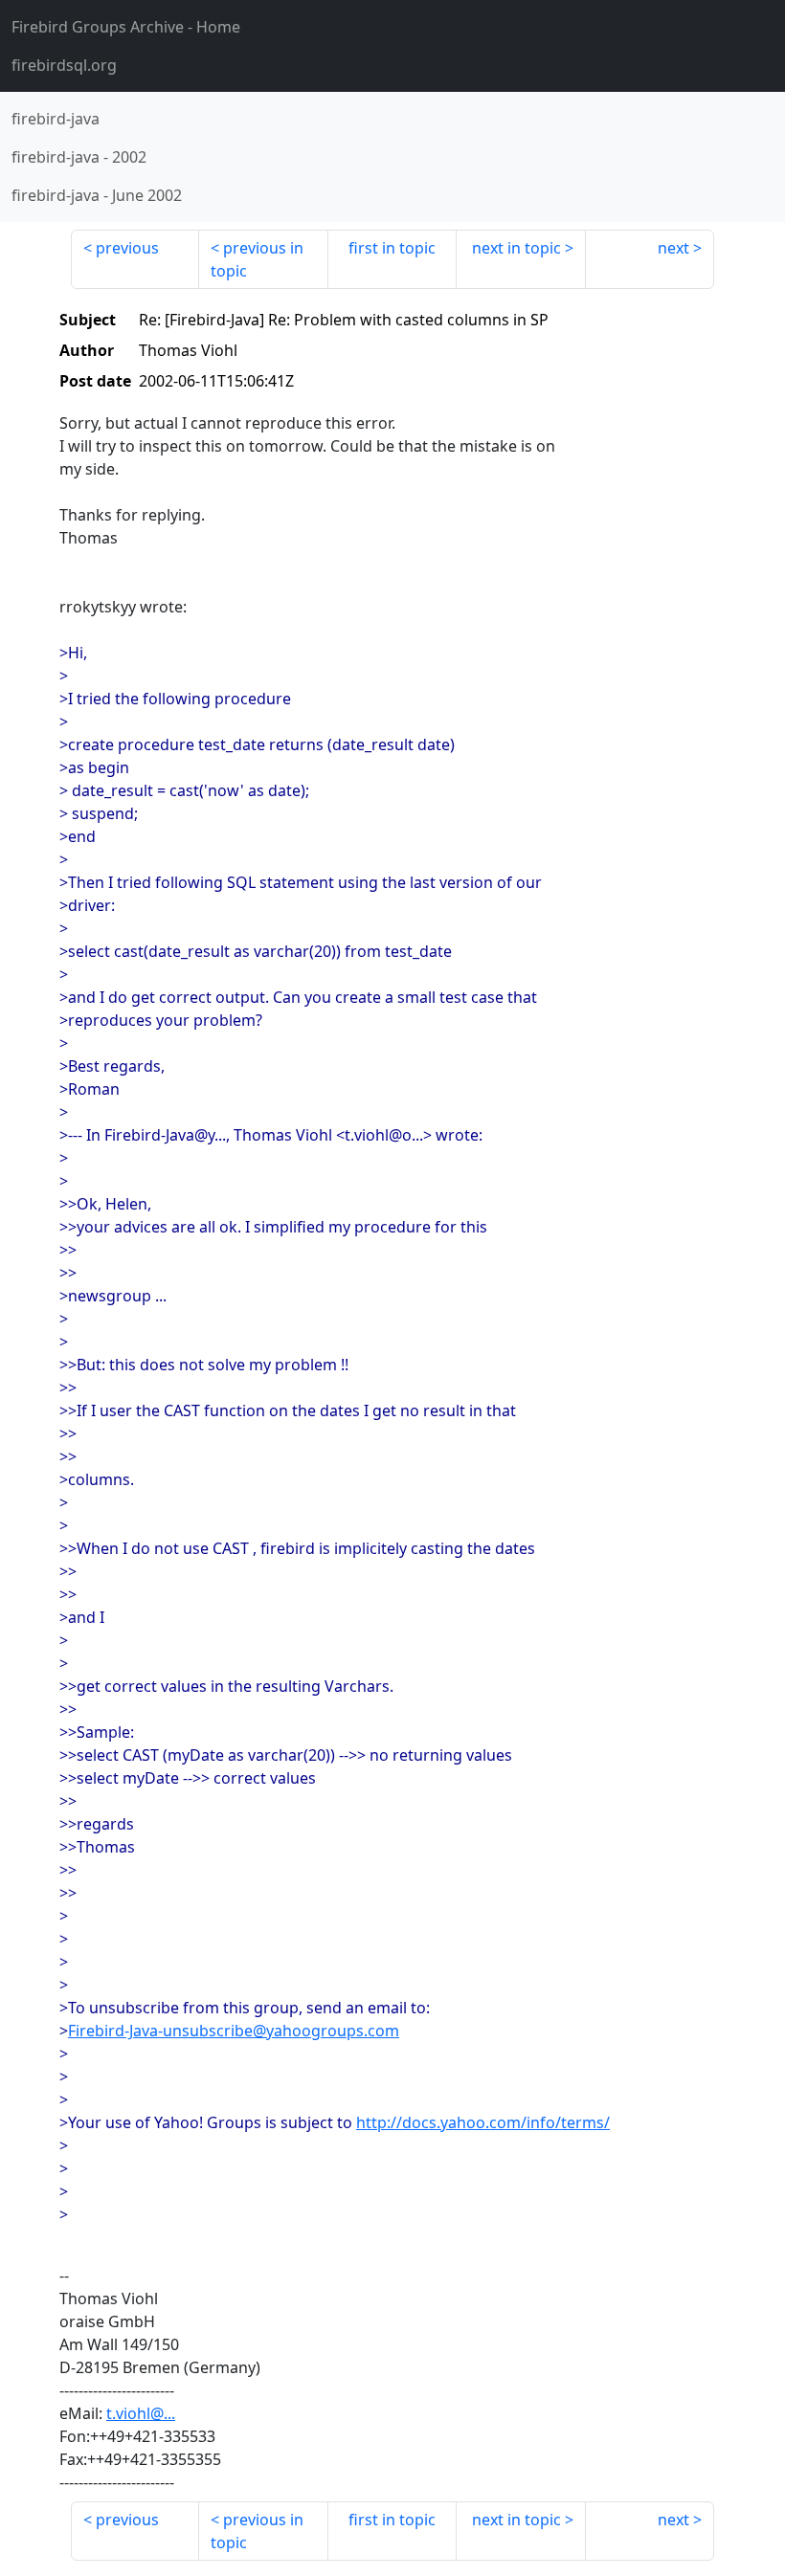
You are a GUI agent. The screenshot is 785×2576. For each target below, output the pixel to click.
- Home (126, 27)
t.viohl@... (141, 2413)
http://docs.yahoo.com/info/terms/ (483, 2122)
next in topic (516, 248)
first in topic (392, 248)
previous (127, 248)
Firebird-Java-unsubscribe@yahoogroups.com (234, 2031)
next (673, 248)
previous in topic (257, 259)
